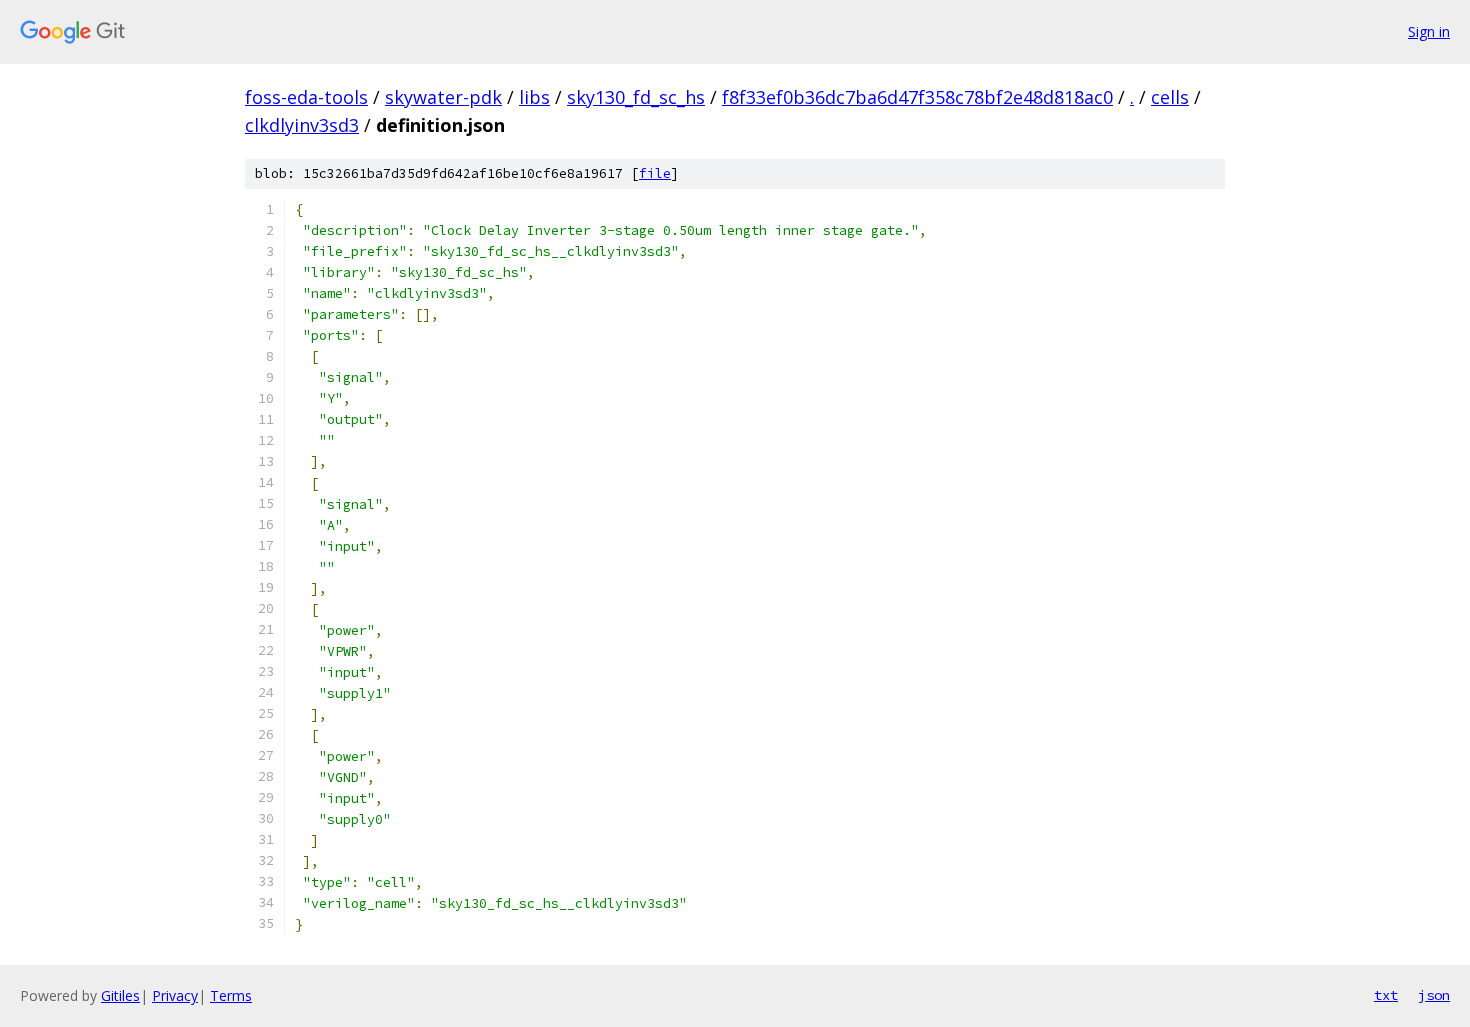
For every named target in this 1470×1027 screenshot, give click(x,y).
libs (534, 97)
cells (1170, 97)
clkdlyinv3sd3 (302, 125)
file (655, 173)
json (1434, 995)
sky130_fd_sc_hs (636, 97)
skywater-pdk (443, 97)
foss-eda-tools (306, 97)
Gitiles (120, 995)
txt (1386, 995)
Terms (231, 995)
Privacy (175, 995)
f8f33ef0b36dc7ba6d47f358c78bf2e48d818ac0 (917, 97)
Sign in (1429, 31)
